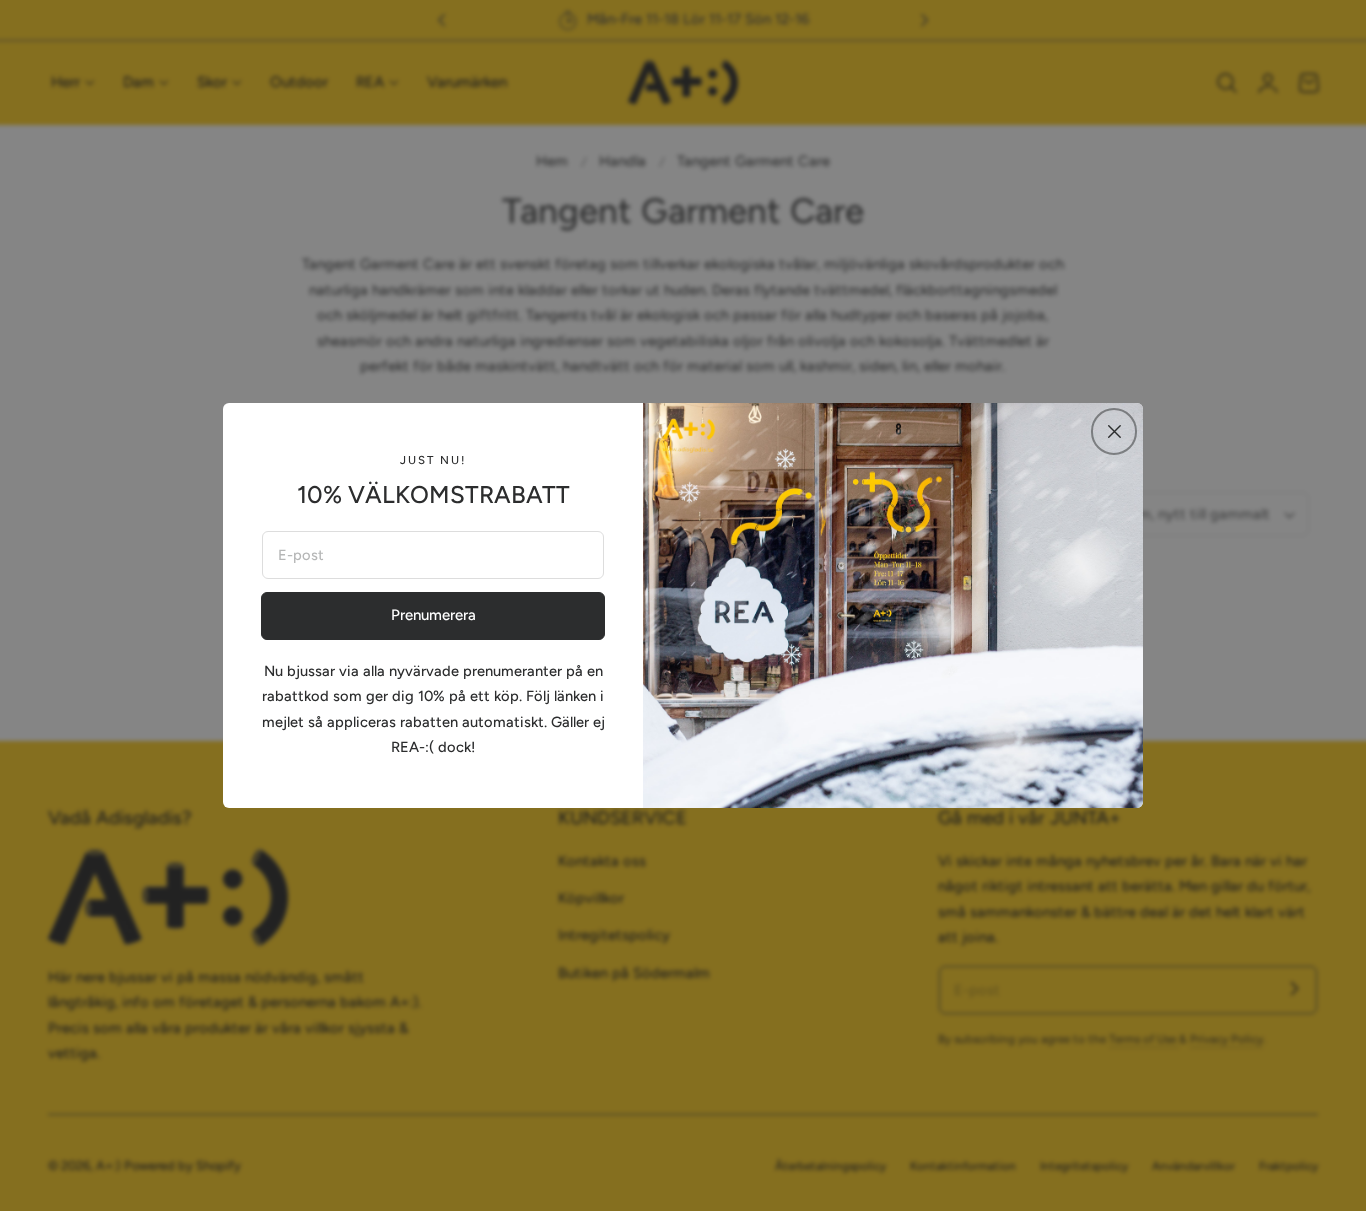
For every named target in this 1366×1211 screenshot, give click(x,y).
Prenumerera (433, 615)
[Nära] (1114, 431)
